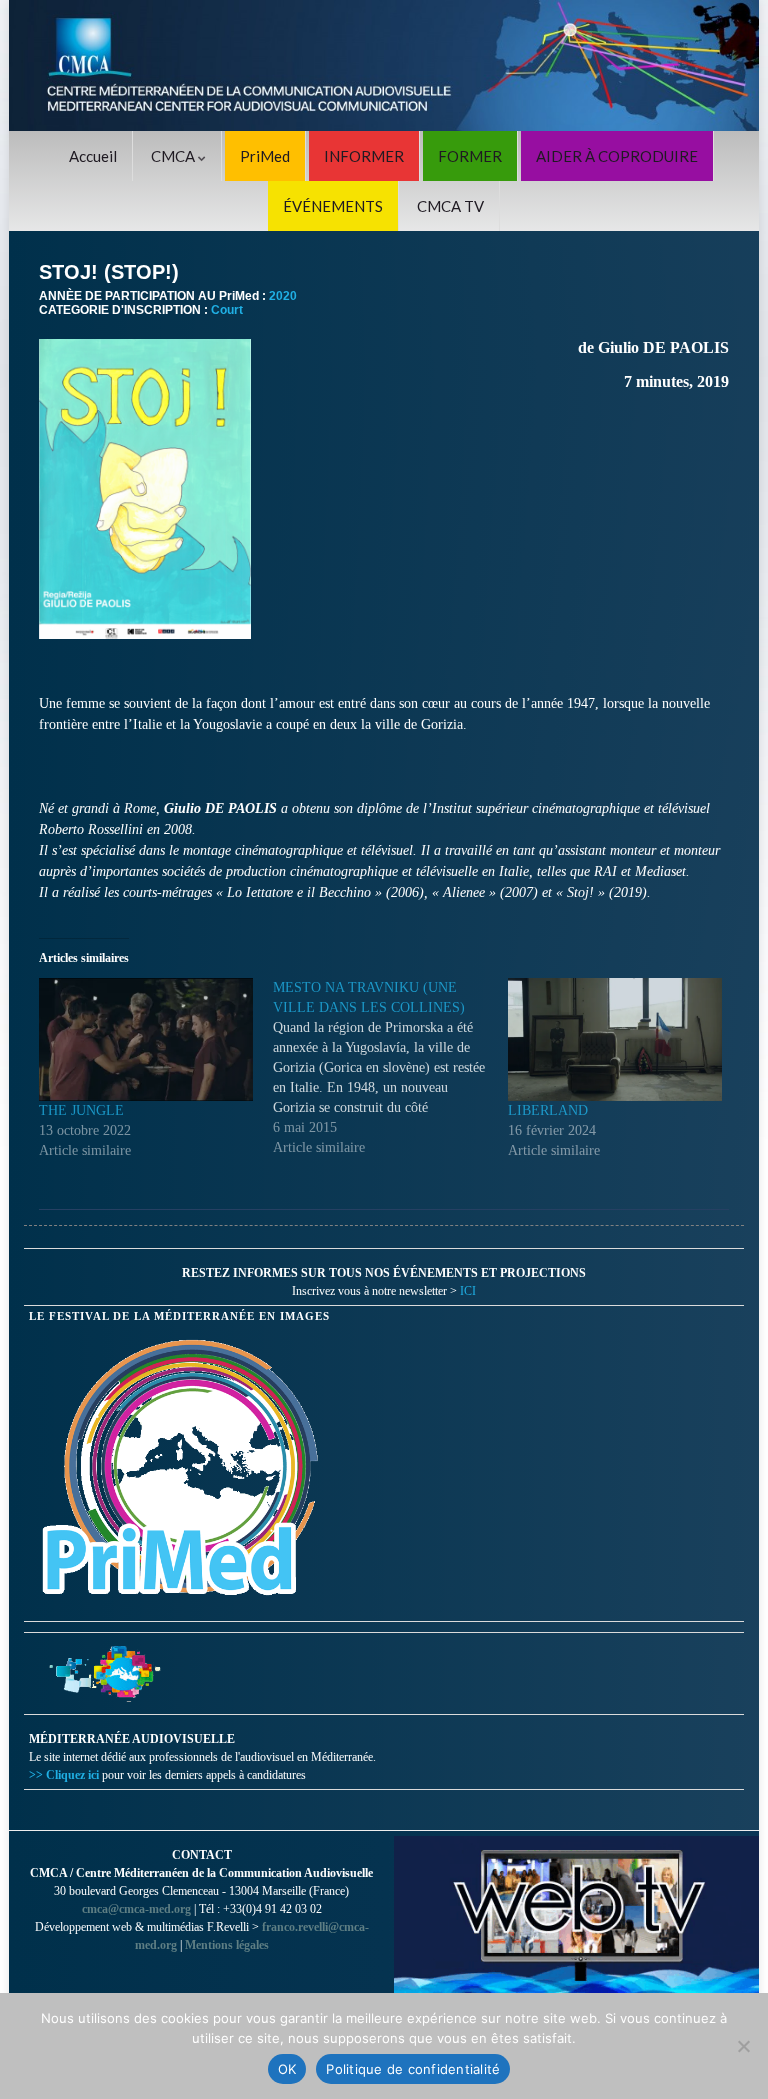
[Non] (743, 2046)
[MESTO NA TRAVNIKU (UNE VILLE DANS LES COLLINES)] (390, 1068)
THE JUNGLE (81, 1110)
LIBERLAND (548, 1110)
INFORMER (364, 156)
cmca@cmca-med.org (136, 1909)
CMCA (174, 156)
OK (287, 2069)
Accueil (93, 156)
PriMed (265, 156)
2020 (283, 296)
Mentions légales (227, 1945)
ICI (468, 1291)
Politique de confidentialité (413, 2069)
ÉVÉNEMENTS (333, 206)
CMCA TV (450, 206)
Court (227, 310)
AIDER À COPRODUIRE (617, 156)
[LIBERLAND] (615, 1039)
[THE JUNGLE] (146, 1039)
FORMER (470, 156)
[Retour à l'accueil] (384, 65)
